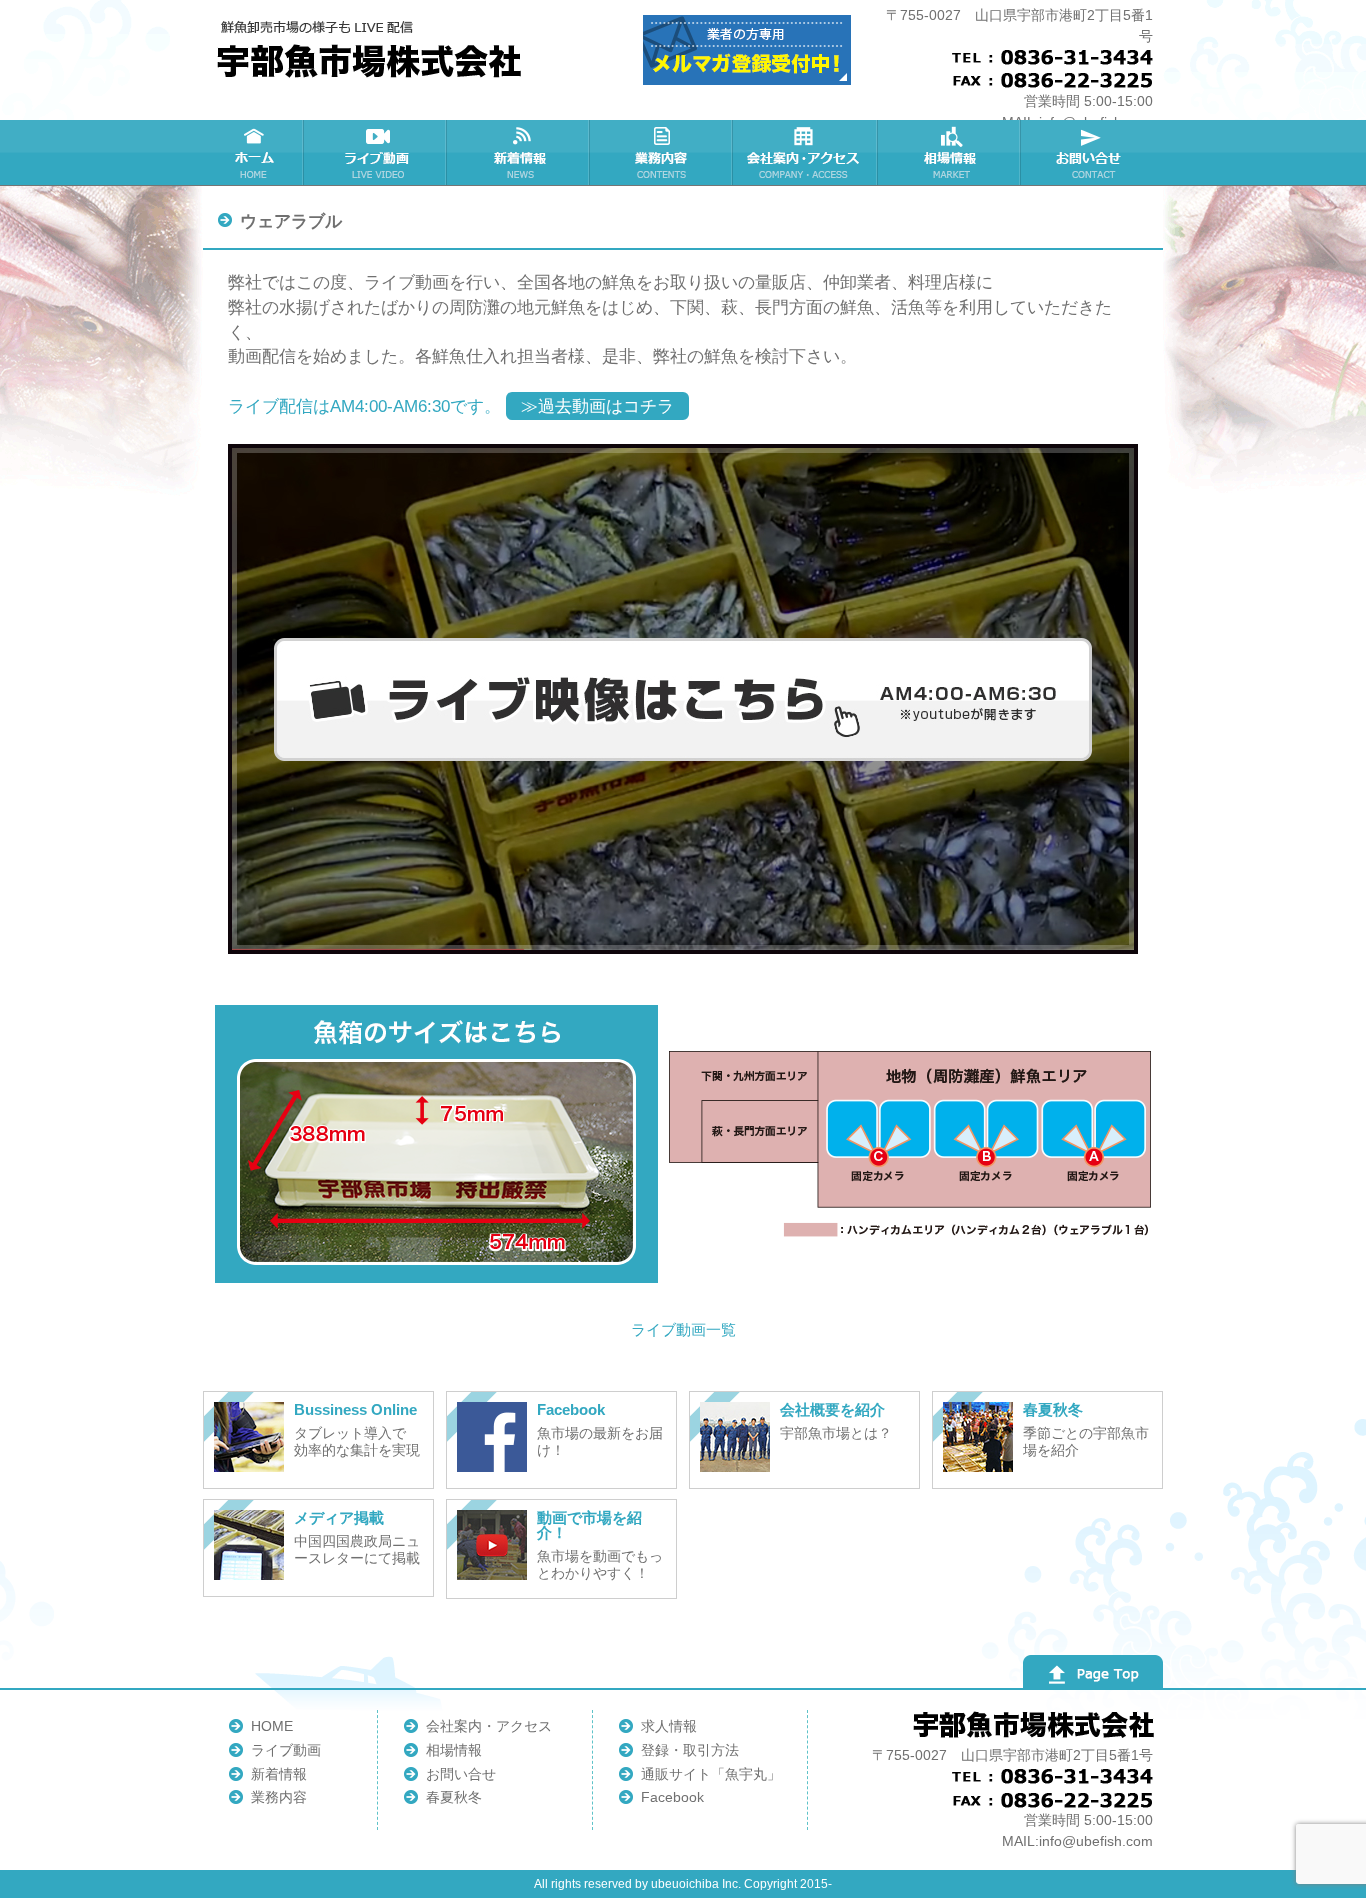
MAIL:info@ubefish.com (1077, 1841)
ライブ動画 (286, 1750)
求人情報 (669, 1726)
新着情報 (279, 1774)
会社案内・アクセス (489, 1726)
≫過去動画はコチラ (597, 406)
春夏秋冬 (454, 1797)
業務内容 (279, 1797)
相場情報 (454, 1750)
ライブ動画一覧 (683, 1329)
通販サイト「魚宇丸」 (711, 1774)
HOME (272, 1726)
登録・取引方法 (690, 1750)
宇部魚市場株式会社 (372, 50)
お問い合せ (461, 1774)
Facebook (672, 1797)
